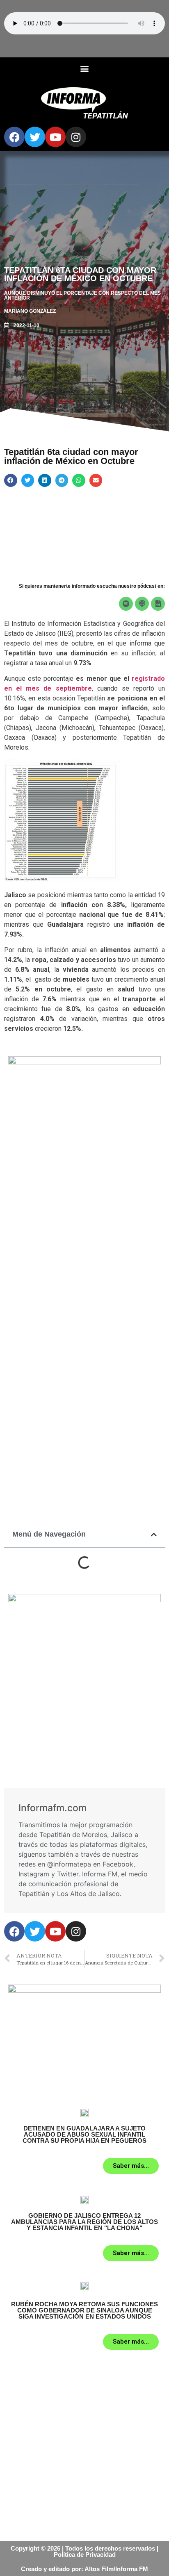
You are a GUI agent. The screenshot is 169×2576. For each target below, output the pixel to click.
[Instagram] (76, 137)
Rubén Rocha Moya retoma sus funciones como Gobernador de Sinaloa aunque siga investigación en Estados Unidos (84, 2310)
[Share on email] (96, 480)
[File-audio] (158, 604)
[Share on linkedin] (45, 480)
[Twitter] (35, 137)
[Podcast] (142, 604)
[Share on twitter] (28, 480)
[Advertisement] (84, 1252)
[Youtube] (55, 137)
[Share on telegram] (62, 480)
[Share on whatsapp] (79, 480)
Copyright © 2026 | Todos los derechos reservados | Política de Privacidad (84, 2551)
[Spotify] (126, 604)
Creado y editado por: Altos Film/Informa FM (84, 2569)
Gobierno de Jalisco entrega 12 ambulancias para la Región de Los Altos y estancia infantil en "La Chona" (84, 2222)
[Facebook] (14, 137)
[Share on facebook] (11, 480)
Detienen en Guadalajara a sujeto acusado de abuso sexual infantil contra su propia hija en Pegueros (84, 2134)
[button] (85, 68)
